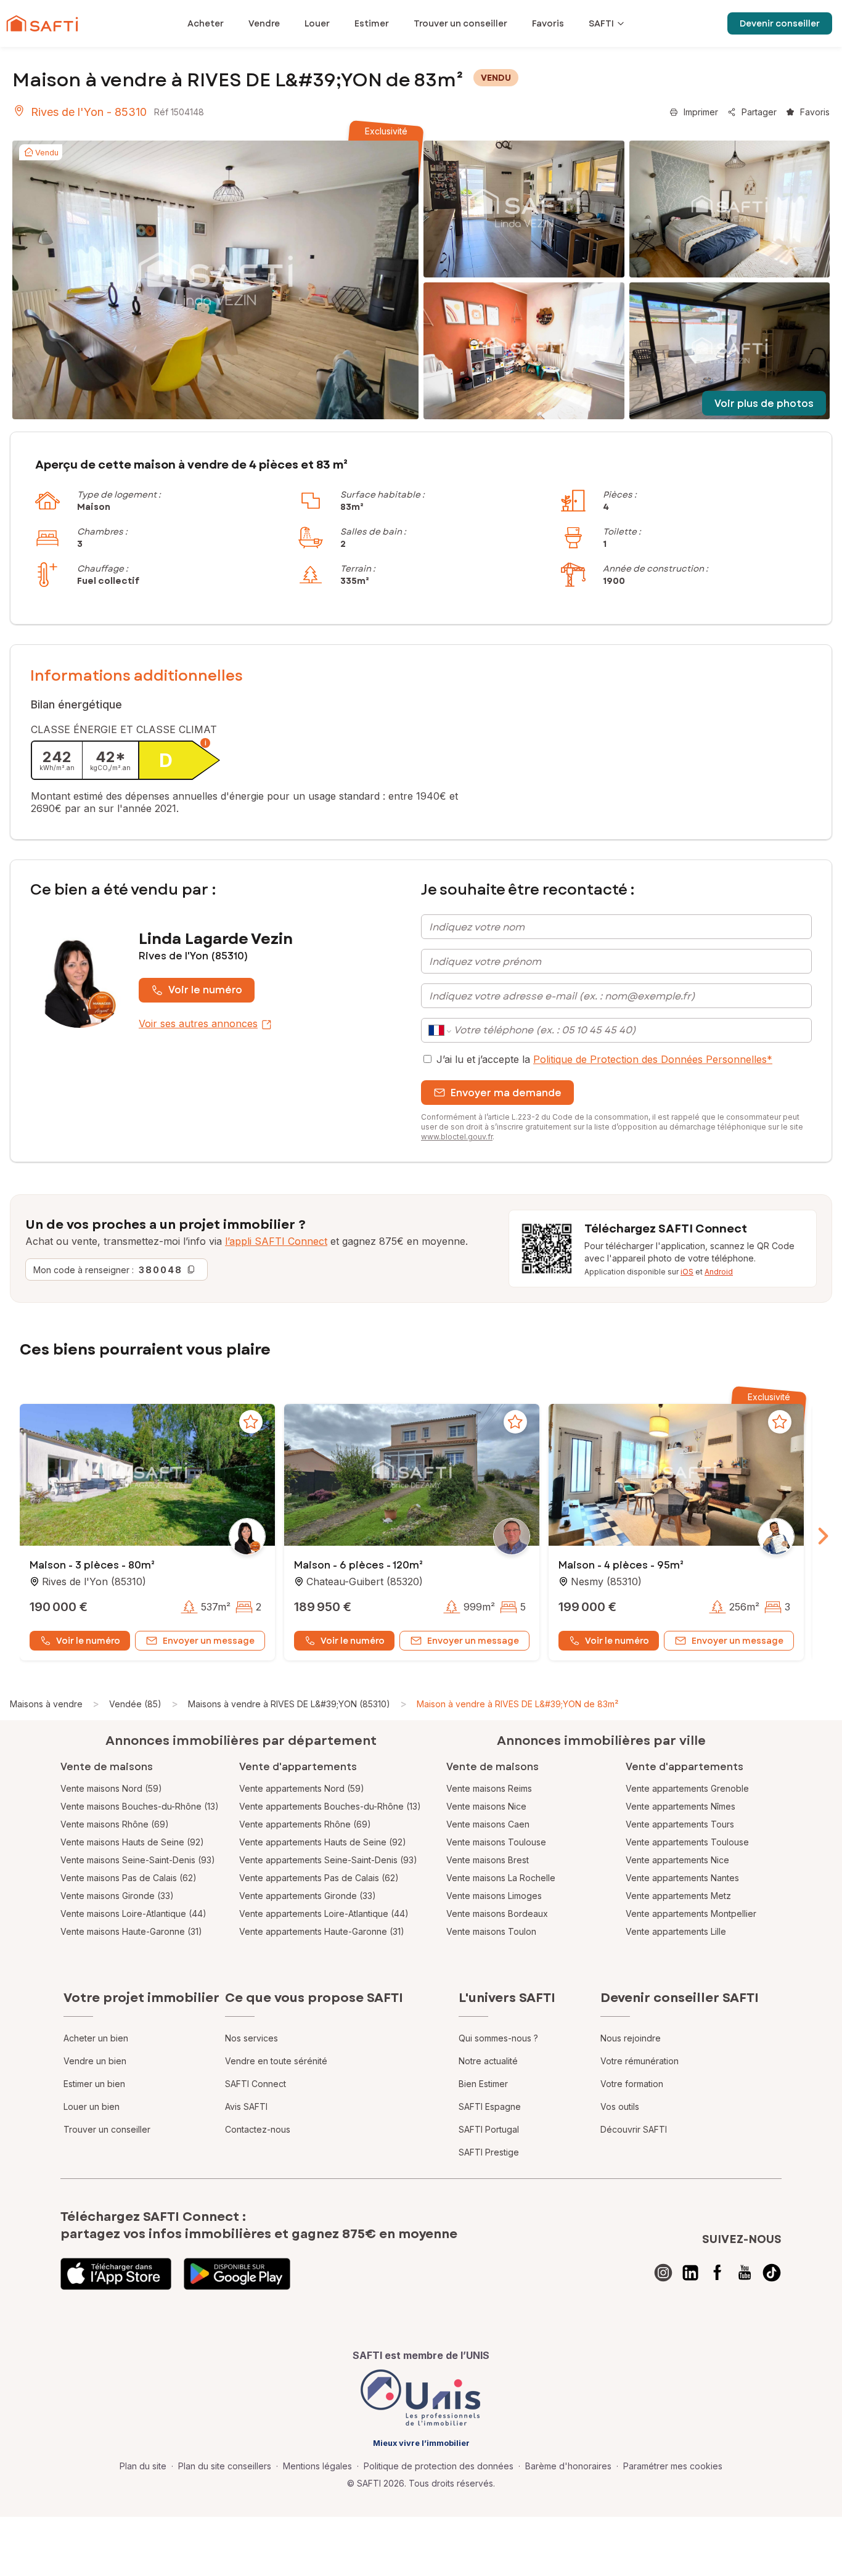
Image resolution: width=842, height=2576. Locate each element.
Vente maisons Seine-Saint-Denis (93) (138, 1860)
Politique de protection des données (439, 2466)
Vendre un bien (95, 2061)
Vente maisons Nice (486, 1806)
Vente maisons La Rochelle (501, 1878)
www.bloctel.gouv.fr (457, 1137)
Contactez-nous (258, 2129)
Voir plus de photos (764, 404)
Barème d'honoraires (568, 2466)
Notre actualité (488, 2061)
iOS (687, 1272)
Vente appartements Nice (677, 1860)
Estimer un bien (94, 2084)
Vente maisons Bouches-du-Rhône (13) (140, 1806)
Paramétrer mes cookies (673, 2466)
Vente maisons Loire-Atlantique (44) (133, 1914)
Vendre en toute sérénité (276, 2061)
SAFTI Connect (255, 2084)
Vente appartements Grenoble (687, 1788)
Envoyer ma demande (506, 1093)
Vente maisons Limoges (494, 1896)
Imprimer (701, 112)
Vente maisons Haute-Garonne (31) (131, 1931)
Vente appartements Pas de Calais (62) (319, 1878)
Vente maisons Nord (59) (111, 1788)
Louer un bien (92, 2106)
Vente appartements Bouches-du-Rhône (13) (330, 1806)
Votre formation (632, 2084)
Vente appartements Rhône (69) (305, 1824)
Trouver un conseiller (107, 2129)
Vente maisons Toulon (491, 1931)
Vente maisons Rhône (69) (115, 1824)
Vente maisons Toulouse (496, 1842)
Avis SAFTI (246, 2106)
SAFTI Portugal (489, 2129)
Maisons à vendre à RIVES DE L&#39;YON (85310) (289, 1704)
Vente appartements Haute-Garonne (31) (322, 1931)
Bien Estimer (483, 2084)
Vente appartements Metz (678, 1896)
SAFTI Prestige (489, 2152)
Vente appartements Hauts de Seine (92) (323, 1842)
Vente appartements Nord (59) (302, 1788)
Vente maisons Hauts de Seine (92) (132, 1842)
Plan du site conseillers (225, 2466)
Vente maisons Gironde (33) (117, 1896)
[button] (147, 1476)
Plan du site (143, 2466)
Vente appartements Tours (680, 1824)
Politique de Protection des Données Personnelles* (653, 1059)
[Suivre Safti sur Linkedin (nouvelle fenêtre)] (690, 2273)
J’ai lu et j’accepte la (604, 1059)
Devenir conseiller (780, 23)
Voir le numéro (205, 990)
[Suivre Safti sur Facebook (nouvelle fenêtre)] (717, 2273)
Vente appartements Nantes (682, 1878)
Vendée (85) (135, 1704)
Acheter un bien (96, 2038)
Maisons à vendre (46, 1704)
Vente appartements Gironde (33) (308, 1896)
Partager (759, 112)
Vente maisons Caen (488, 1824)
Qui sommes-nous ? (498, 2038)
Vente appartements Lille (676, 1931)
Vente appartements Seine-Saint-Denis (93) (328, 1860)
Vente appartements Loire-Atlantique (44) (324, 1914)
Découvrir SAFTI (634, 2129)
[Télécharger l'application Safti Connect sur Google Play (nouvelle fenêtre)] (237, 2274)
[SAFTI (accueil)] (42, 23)
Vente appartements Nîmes (681, 1806)
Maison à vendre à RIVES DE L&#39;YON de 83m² (517, 1704)
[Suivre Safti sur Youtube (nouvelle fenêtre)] (745, 2273)
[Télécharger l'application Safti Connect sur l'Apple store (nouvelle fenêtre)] (116, 2274)
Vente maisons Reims (489, 1788)
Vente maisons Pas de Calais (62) (129, 1878)
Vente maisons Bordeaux (497, 1914)
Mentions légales (317, 2466)
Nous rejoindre (631, 2038)
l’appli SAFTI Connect (276, 1241)
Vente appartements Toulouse (687, 1842)
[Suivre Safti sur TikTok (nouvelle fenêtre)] (772, 2273)
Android (719, 1272)
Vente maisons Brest (488, 1860)
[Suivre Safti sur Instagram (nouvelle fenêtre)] (663, 2273)
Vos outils (620, 2106)
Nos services (251, 2038)
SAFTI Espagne (490, 2106)
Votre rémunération (640, 2061)
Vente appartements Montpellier (691, 1914)
